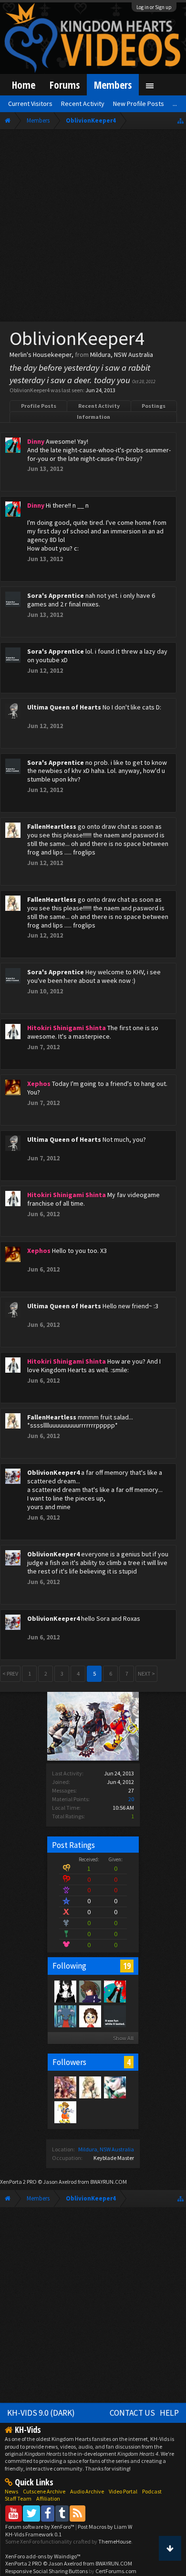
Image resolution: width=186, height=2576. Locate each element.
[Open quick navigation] (181, 120)
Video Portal (123, 2491)
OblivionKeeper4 (53, 1472)
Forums (65, 85)
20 (131, 1799)
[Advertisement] (93, 228)
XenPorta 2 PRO (18, 2182)
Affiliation (48, 2498)
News (11, 2491)
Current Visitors (30, 104)
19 (127, 1966)
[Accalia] (65, 1991)
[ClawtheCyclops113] (114, 2087)
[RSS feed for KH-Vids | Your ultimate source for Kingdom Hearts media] (77, 2513)
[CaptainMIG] (65, 2016)
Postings (154, 406)
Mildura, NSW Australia (106, 2149)
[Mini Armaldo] (90, 2016)
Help (169, 2413)
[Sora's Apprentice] (114, 2016)
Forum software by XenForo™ (40, 2527)
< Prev (10, 1674)
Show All (123, 2038)
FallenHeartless (52, 826)
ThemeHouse (115, 2541)
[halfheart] (65, 2087)
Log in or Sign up (154, 7)
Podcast (152, 2491)
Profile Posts (39, 406)
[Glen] (90, 1991)
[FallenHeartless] (90, 2087)
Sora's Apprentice (56, 595)
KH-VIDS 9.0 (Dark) (41, 2413)
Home (24, 85)
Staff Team (18, 2498)
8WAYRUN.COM (108, 2182)
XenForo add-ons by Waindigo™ (43, 2556)
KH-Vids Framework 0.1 (33, 2534)
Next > (146, 1674)
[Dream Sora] (65, 2112)
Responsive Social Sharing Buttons (46, 2571)
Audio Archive (87, 2491)
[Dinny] (114, 1991)
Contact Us (132, 2413)
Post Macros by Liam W (105, 2527)
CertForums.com (116, 2571)
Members (113, 85)
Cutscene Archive (44, 2491)
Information (93, 417)
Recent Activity (99, 406)
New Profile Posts (139, 104)
